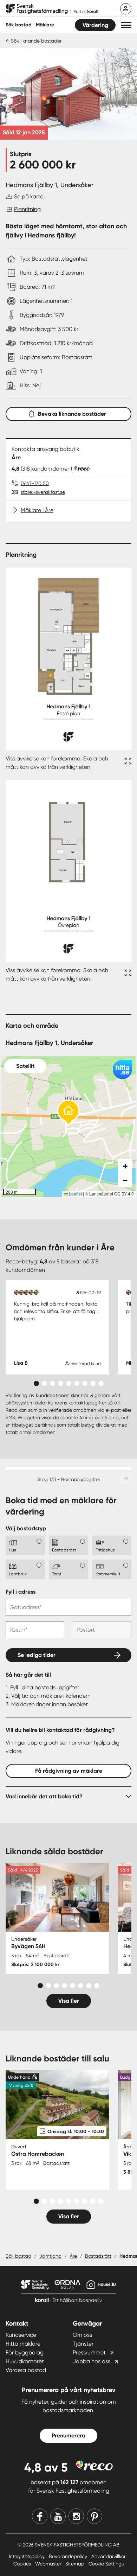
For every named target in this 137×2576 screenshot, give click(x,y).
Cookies (23, 2564)
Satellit (25, 1066)
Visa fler (69, 2001)
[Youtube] (58, 2516)
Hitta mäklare (23, 2344)
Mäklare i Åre (37, 510)
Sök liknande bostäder (36, 41)
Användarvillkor (108, 2556)
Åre (73, 2256)
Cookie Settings (106, 2564)
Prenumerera (68, 2435)
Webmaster (49, 2564)
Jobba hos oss (92, 2361)
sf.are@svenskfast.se (43, 492)
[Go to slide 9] (101, 1383)
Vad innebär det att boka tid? (44, 1796)
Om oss (82, 2335)
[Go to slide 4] (61, 1383)
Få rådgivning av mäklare (69, 1771)
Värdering (95, 25)
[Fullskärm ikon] (127, 763)
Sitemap (76, 2564)
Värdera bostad (26, 2370)
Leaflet (75, 1194)
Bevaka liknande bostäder (72, 414)
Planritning (27, 209)
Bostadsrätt (98, 2256)
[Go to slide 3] (53, 1383)
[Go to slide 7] (85, 1383)
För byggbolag (25, 2352)
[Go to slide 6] (77, 1383)
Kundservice (21, 2335)
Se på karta (29, 196)
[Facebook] (40, 2516)
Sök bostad (19, 25)
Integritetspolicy (27, 2556)
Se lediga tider (37, 1655)
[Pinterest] (94, 2516)
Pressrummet (89, 2352)
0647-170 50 (35, 483)
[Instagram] (76, 2516)
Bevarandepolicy (69, 2556)
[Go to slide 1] (36, 1383)
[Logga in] (126, 9)
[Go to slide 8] (93, 1383)
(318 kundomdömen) (46, 469)
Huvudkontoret (25, 2361)
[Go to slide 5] (69, 1383)
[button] (126, 25)
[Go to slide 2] (44, 1383)
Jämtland (50, 2256)
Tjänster (83, 2344)
